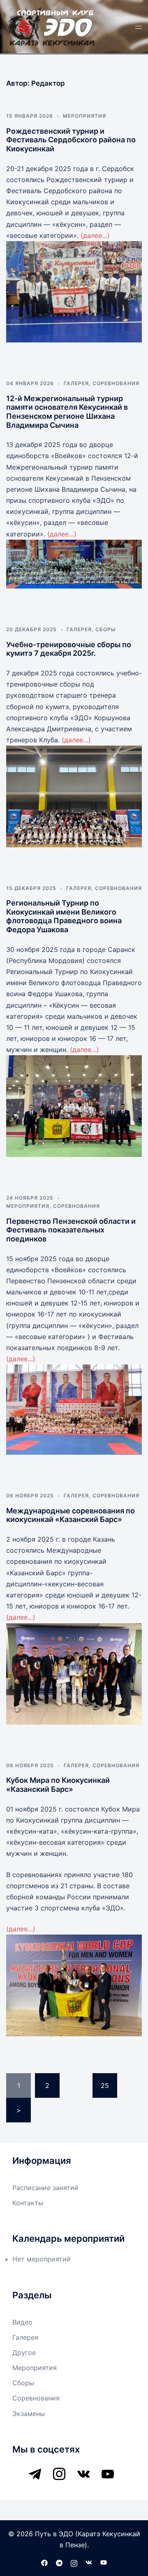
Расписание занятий (45, 2188)
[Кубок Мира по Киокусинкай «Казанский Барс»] (74, 1985)
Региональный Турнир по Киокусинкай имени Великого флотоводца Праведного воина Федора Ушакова (64, 916)
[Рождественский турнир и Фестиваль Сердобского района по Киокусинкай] (74, 292)
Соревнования (116, 383)
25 (105, 2085)
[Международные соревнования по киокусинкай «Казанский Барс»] (74, 1674)
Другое (24, 2352)
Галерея (76, 383)
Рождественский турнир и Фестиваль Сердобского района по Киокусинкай (71, 140)
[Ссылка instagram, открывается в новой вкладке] (74, 2562)
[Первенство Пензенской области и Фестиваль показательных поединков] (74, 1410)
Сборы (106, 629)
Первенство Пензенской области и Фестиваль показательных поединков (71, 1230)
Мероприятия (84, 116)
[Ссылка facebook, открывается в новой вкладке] (44, 2562)
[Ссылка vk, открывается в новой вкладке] (89, 2562)
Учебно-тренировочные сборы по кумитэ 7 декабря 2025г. (69, 649)
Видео (22, 2322)
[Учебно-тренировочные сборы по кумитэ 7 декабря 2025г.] (74, 796)
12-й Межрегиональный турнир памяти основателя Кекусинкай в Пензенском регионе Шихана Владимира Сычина (67, 412)
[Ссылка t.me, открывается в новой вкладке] (59, 2562)
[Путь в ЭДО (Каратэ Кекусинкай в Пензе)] (51, 26)
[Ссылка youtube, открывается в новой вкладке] (104, 2562)
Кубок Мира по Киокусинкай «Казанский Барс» (58, 1785)
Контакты (28, 2203)
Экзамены (29, 2414)
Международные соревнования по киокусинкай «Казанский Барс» (71, 1515)
